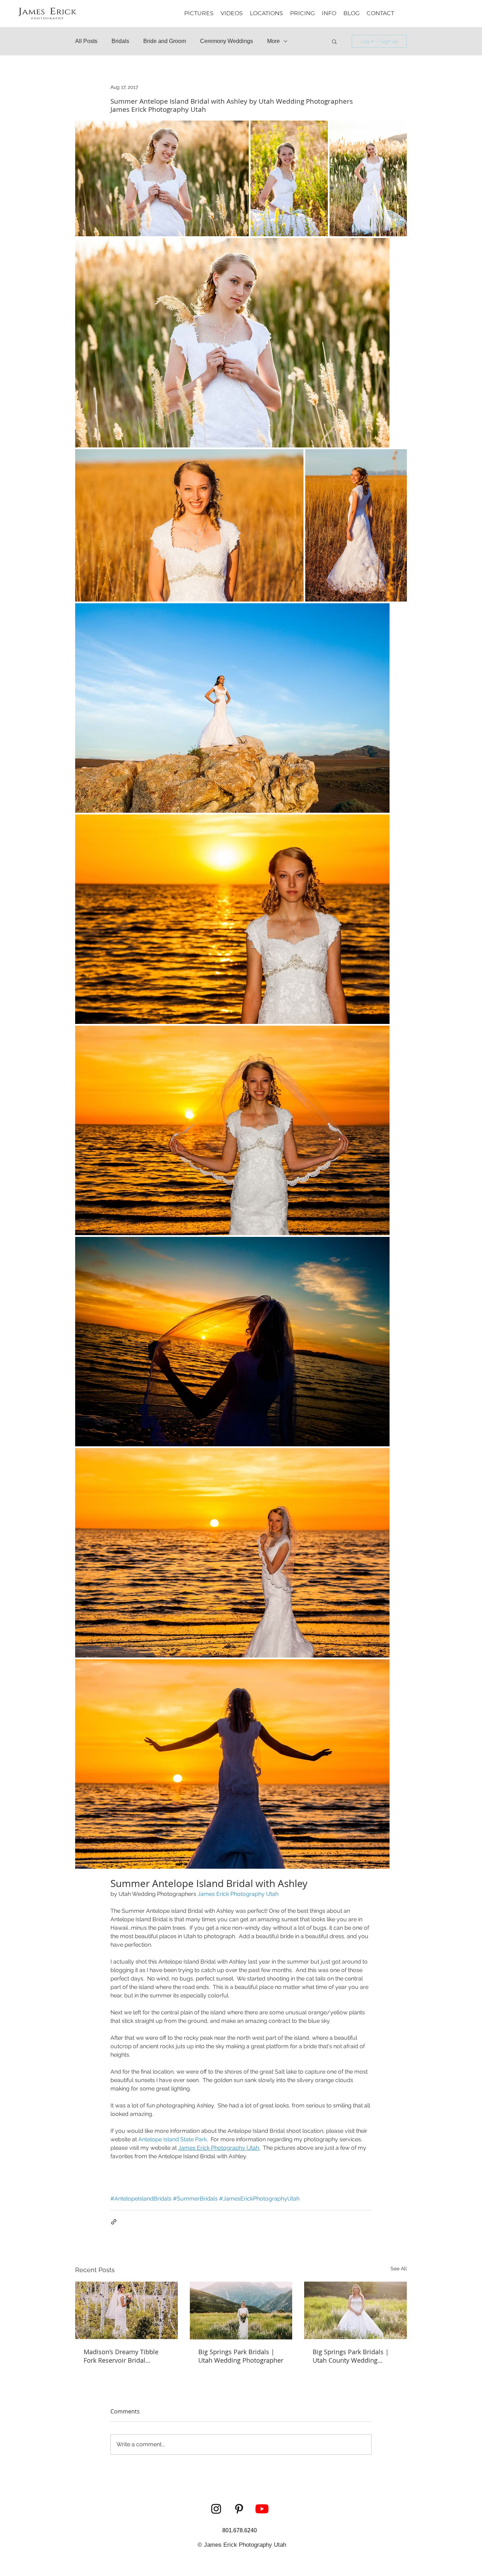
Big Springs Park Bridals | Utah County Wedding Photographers (351, 2356)
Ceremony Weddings (227, 41)
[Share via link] (114, 2222)
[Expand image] (162, 178)
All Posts (86, 41)
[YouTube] (262, 2509)
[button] (329, 13)
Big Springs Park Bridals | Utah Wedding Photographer (241, 2356)
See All (399, 2269)
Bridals (120, 41)
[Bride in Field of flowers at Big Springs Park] (356, 2310)
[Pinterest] (239, 2509)
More (273, 41)
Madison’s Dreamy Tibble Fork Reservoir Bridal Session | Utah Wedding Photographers (121, 2356)
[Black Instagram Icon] (216, 2509)
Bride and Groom (165, 41)
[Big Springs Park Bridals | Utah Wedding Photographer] (241, 2311)
